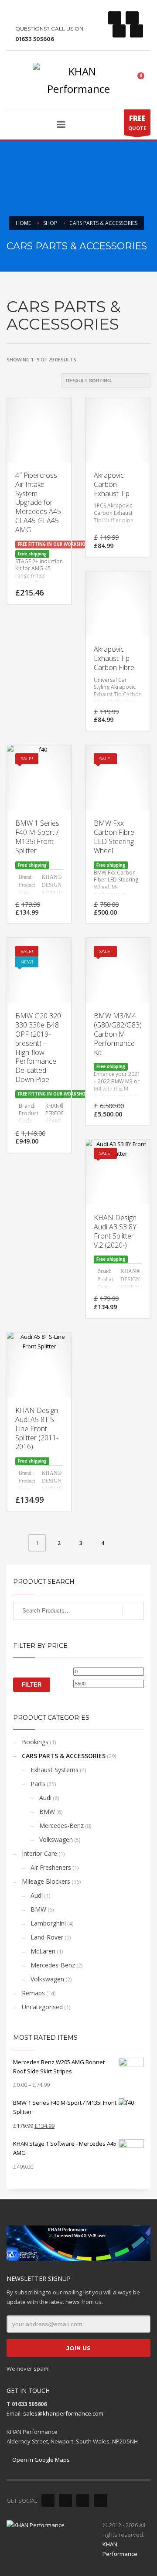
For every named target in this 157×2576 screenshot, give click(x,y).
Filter (32, 1685)
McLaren (43, 1951)
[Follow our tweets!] (65, 2501)
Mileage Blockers (46, 1881)
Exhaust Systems (55, 1770)
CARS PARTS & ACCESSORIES (64, 1756)
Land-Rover (47, 1937)
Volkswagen (56, 1839)
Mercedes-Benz (61, 1826)
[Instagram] (119, 31)
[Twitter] (132, 18)
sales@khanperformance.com (63, 2413)
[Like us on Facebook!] (48, 2501)
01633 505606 (35, 39)
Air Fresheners (51, 1867)
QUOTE (137, 122)
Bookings (35, 1742)
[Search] (133, 1611)
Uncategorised (42, 2007)
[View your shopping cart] (144, 80)
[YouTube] (137, 31)
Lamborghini (48, 1923)
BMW (47, 1812)
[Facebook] (115, 18)
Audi (45, 1798)
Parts (38, 1784)
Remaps (33, 1993)
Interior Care (39, 1853)
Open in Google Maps (40, 2460)
